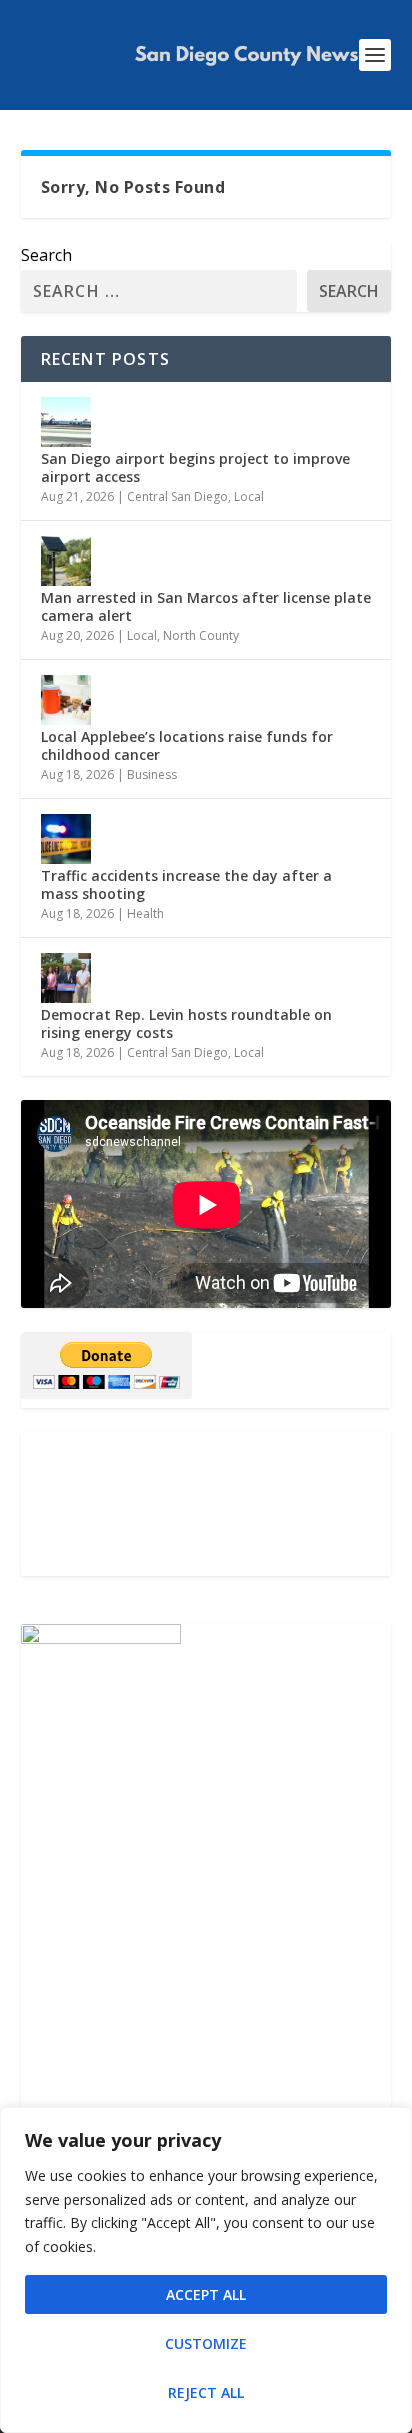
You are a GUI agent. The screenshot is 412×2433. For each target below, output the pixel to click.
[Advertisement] (206, 1504)
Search (46, 255)
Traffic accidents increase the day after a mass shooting (186, 884)
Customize (206, 2343)
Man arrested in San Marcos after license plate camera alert (206, 606)
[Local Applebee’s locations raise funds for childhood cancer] (66, 700)
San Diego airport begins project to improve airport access (195, 467)
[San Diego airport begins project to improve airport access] (66, 422)
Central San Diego (177, 496)
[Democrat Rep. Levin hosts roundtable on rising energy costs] (66, 978)
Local (249, 496)
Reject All (206, 2392)
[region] (206, 2270)
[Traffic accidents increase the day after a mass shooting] (66, 839)
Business (152, 774)
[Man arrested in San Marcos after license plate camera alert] (66, 561)
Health (145, 913)
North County (201, 635)
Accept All (206, 2294)
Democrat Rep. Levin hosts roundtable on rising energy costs (186, 1023)
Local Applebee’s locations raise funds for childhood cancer (187, 745)
